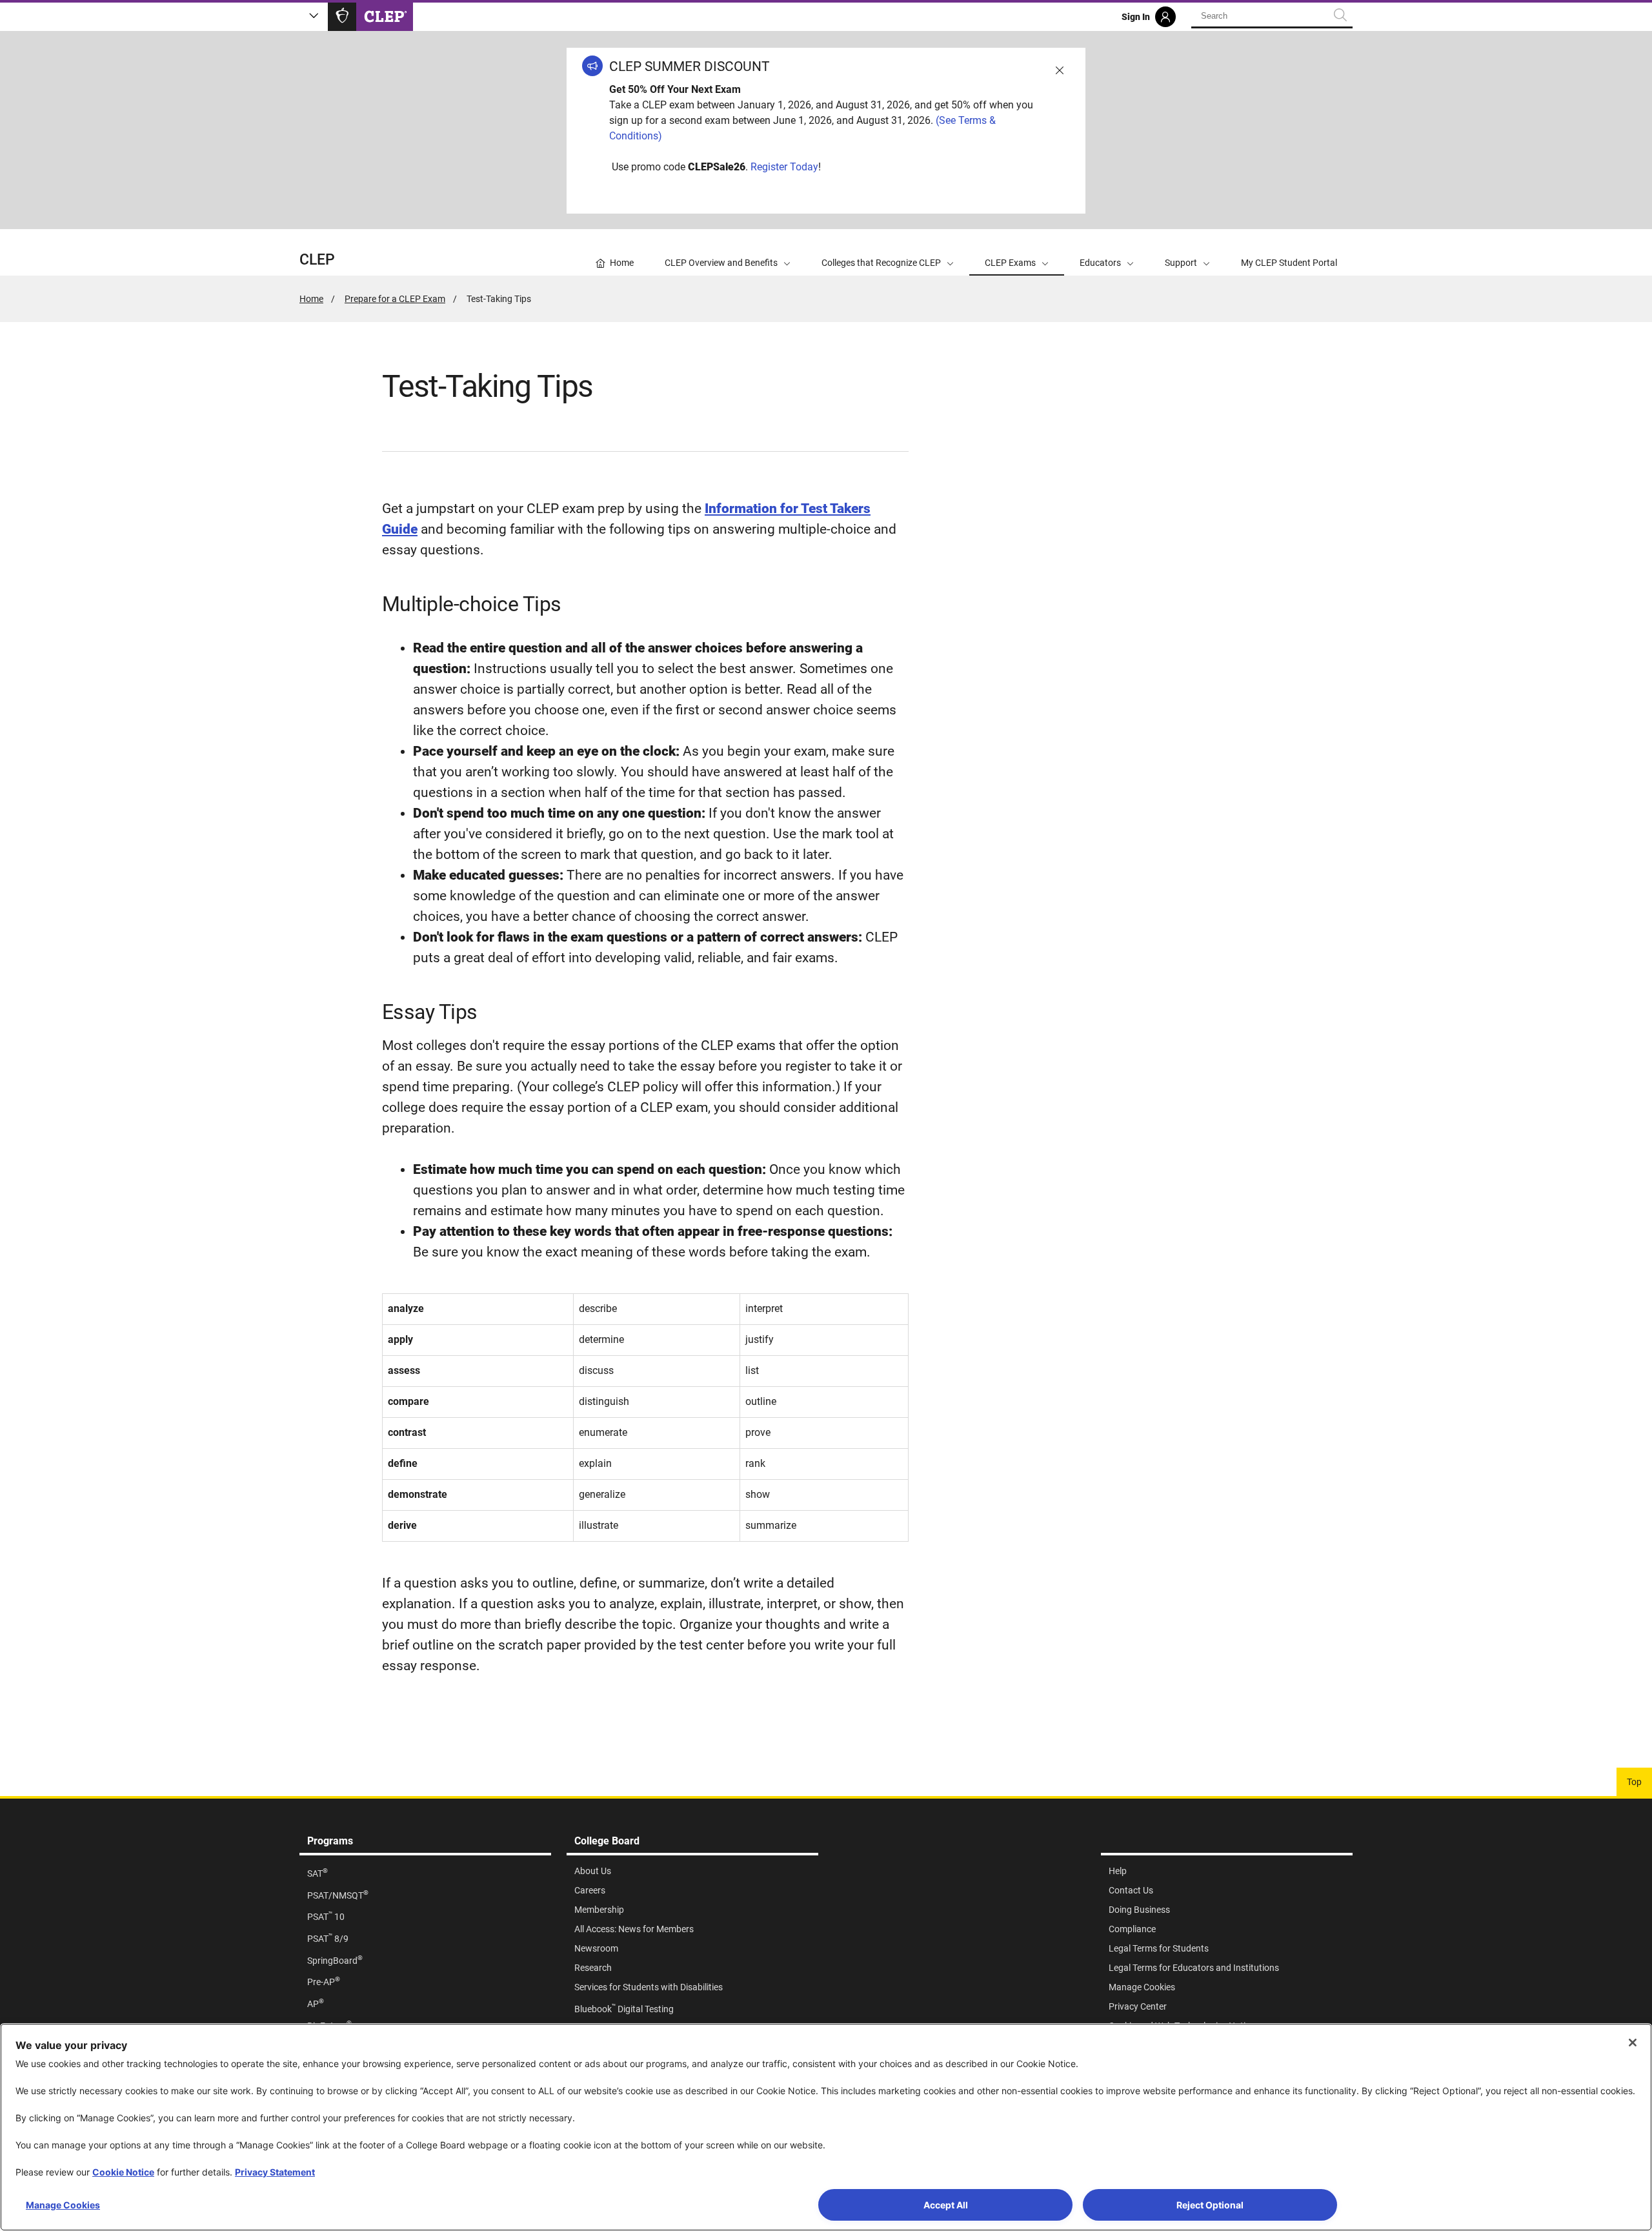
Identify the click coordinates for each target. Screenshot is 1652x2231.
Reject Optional (1210, 2205)
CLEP (317, 260)
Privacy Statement (275, 2172)
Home (311, 299)
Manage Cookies (63, 2205)
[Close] (1633, 2043)
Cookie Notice (123, 2172)
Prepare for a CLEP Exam (395, 299)
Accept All (946, 2205)
